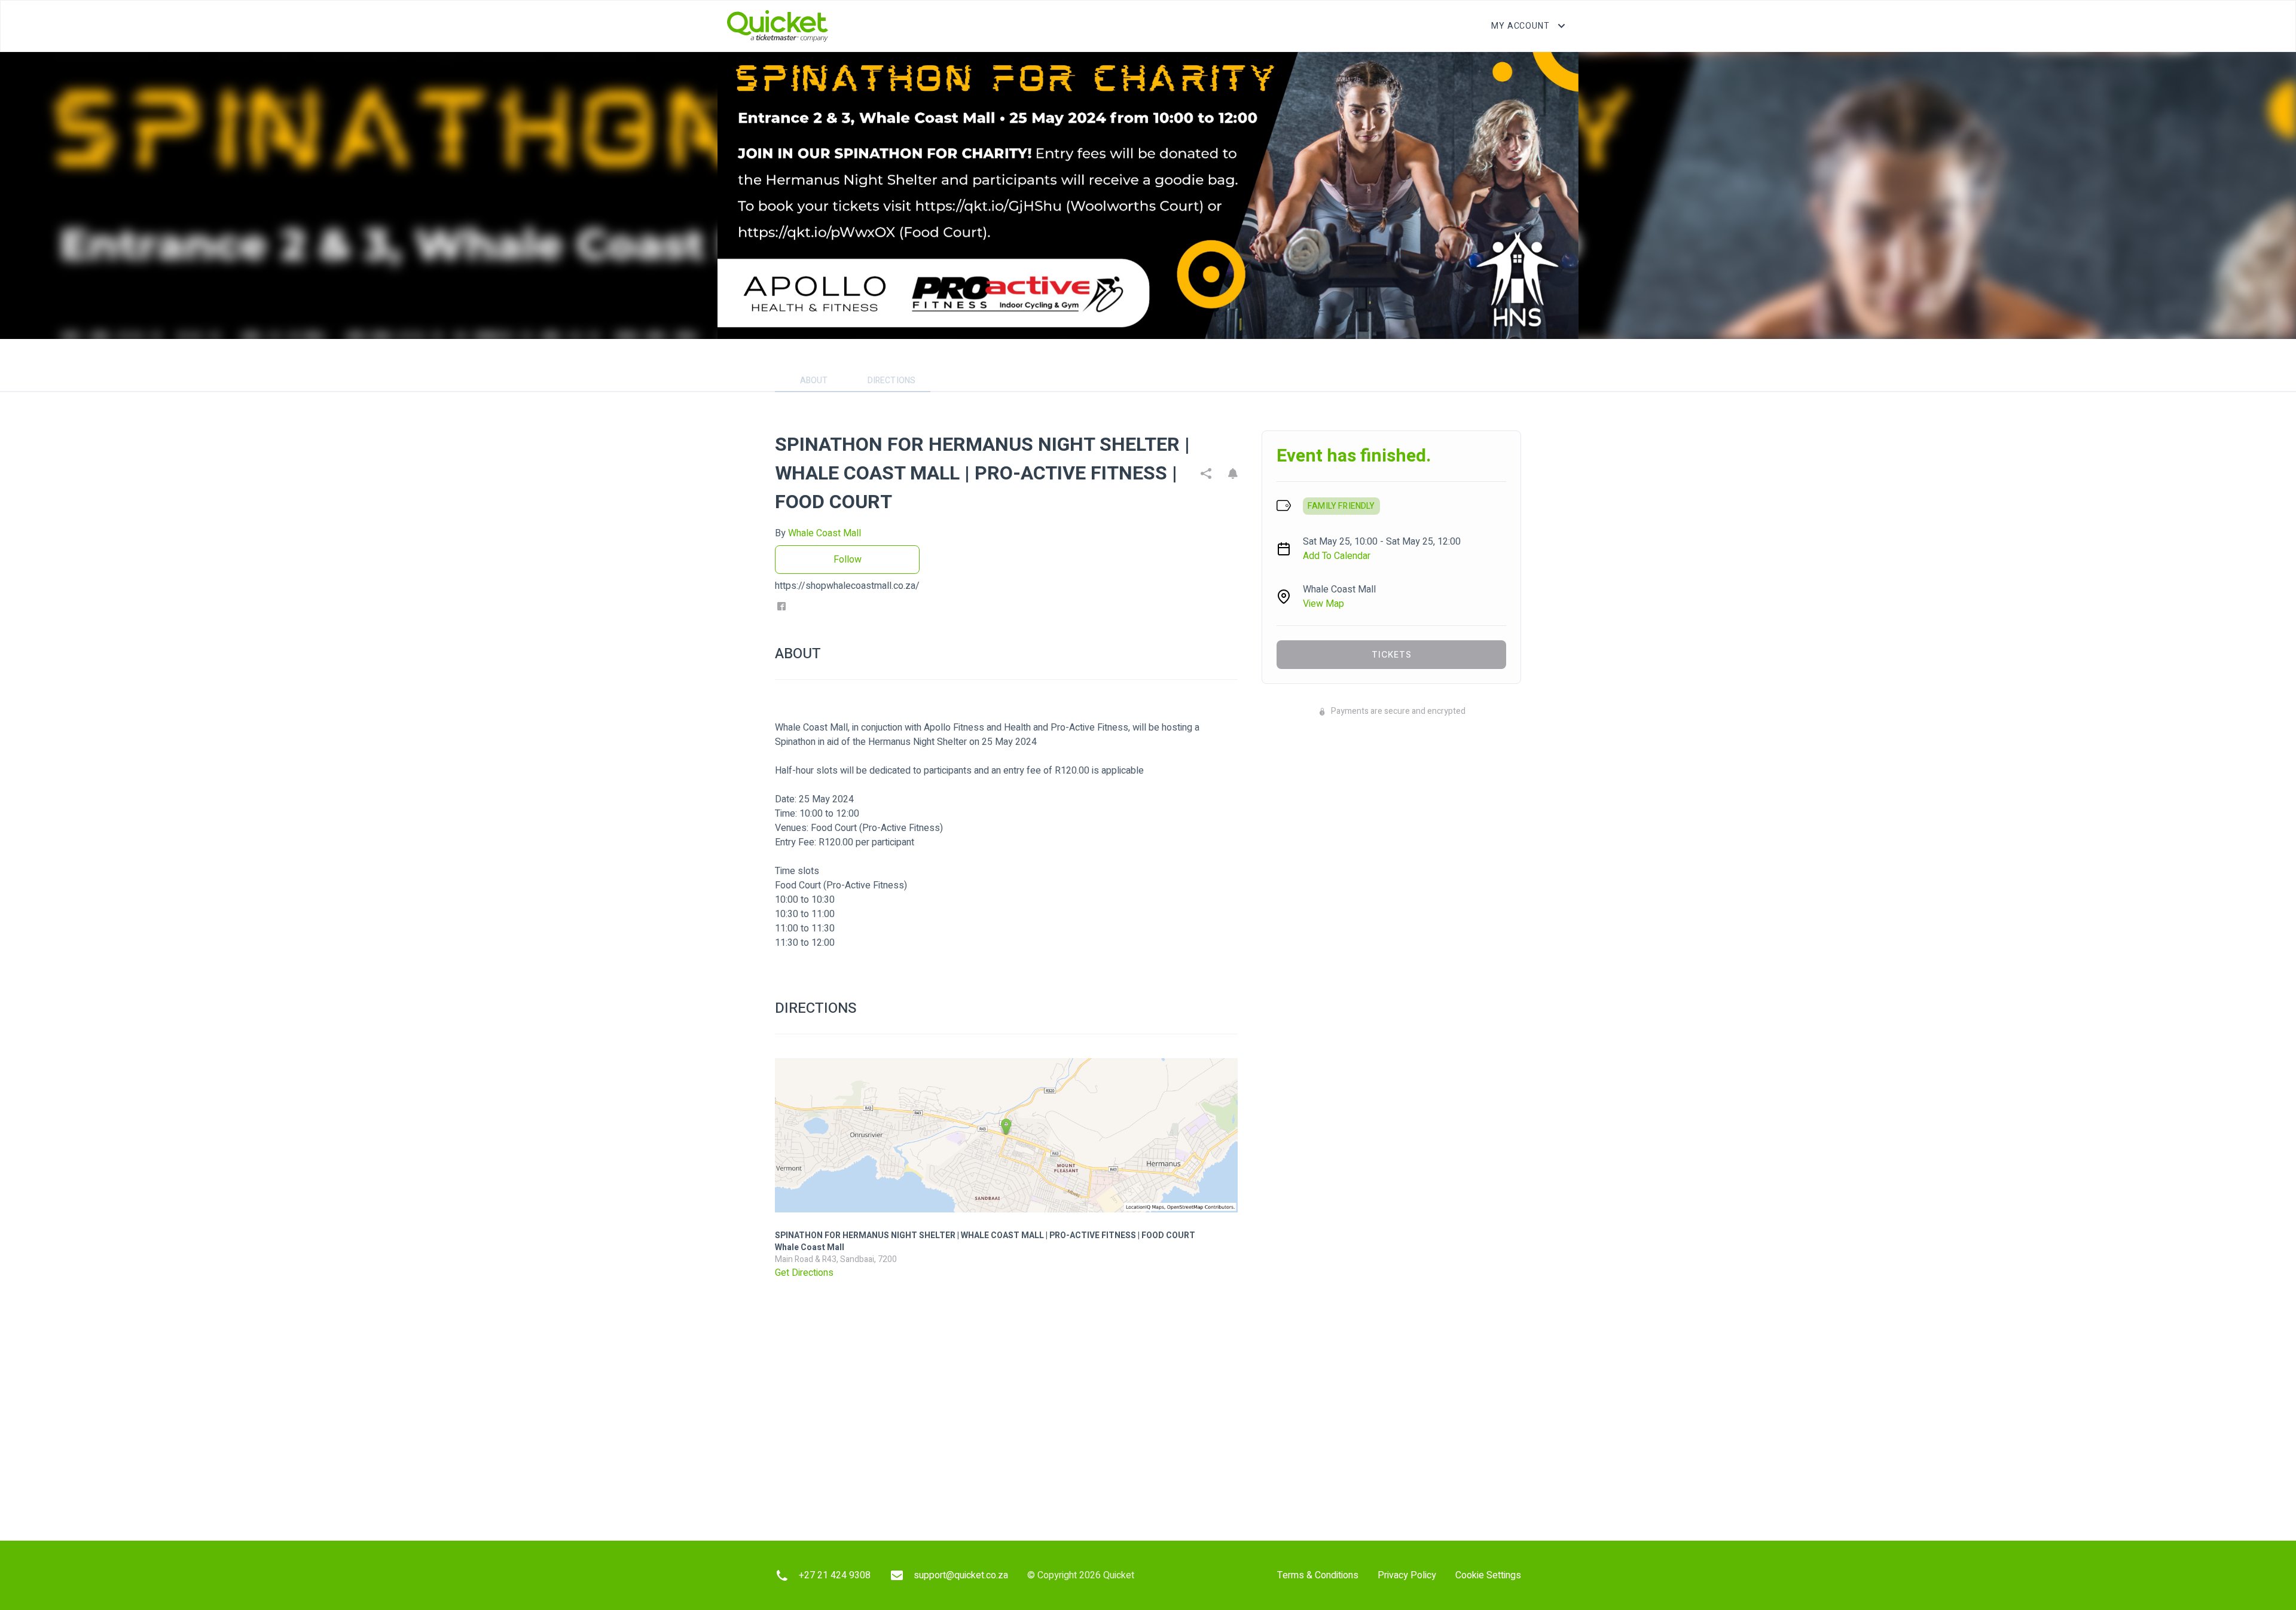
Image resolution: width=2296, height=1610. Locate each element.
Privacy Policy (1407, 1575)
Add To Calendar (1337, 556)
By (818, 533)
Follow (848, 560)
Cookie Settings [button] (1488, 1575)
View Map (1323, 604)
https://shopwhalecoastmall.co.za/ (847, 586)
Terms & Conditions (1318, 1575)
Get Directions (804, 1273)
